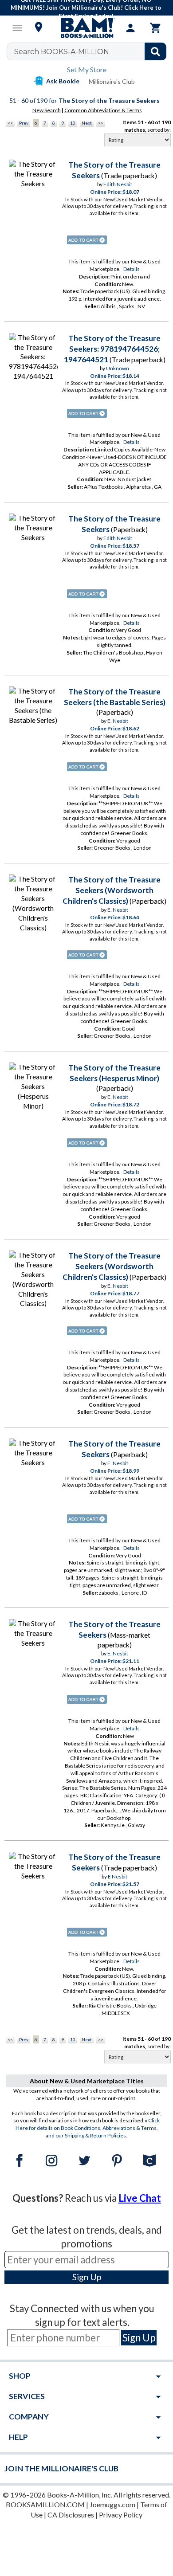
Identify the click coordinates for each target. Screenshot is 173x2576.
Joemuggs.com (112, 2504)
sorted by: (159, 130)
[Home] (86, 28)
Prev (24, 123)
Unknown (118, 368)
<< (10, 123)
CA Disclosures (71, 2515)
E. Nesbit (118, 721)
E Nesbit (118, 1876)
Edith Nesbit (118, 184)
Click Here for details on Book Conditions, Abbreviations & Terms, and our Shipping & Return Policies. (88, 2128)
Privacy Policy (121, 2515)
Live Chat (140, 2198)
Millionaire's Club (112, 81)
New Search (47, 110)
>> (101, 123)
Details (132, 269)
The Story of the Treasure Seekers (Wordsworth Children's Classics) (112, 890)
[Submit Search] (155, 51)
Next (87, 123)
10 (73, 123)
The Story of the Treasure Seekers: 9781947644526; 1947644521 (112, 349)
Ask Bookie (63, 81)
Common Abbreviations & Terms (103, 110)
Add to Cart (87, 240)
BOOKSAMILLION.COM (45, 2504)
